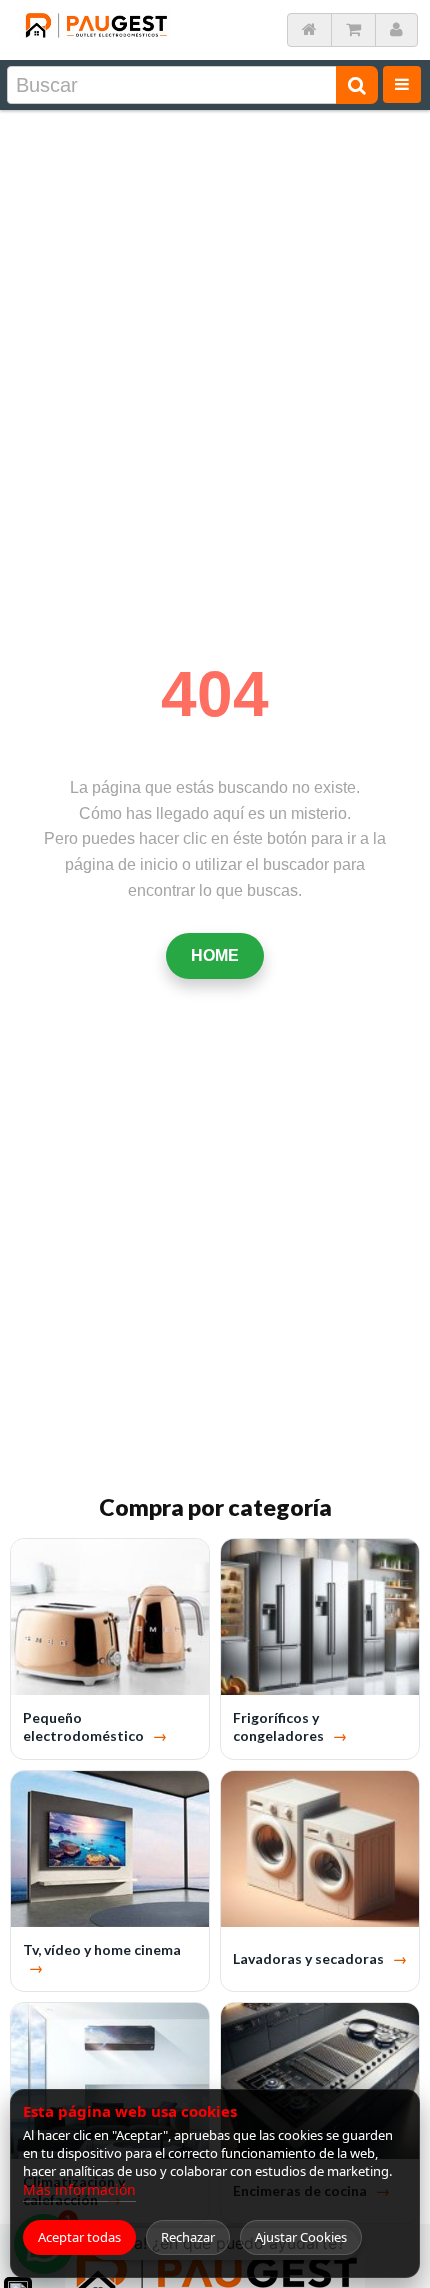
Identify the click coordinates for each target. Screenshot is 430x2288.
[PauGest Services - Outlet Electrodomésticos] (95, 19)
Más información (79, 2189)
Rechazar (188, 2237)
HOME (215, 955)
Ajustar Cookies (301, 2237)
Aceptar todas (79, 2237)
